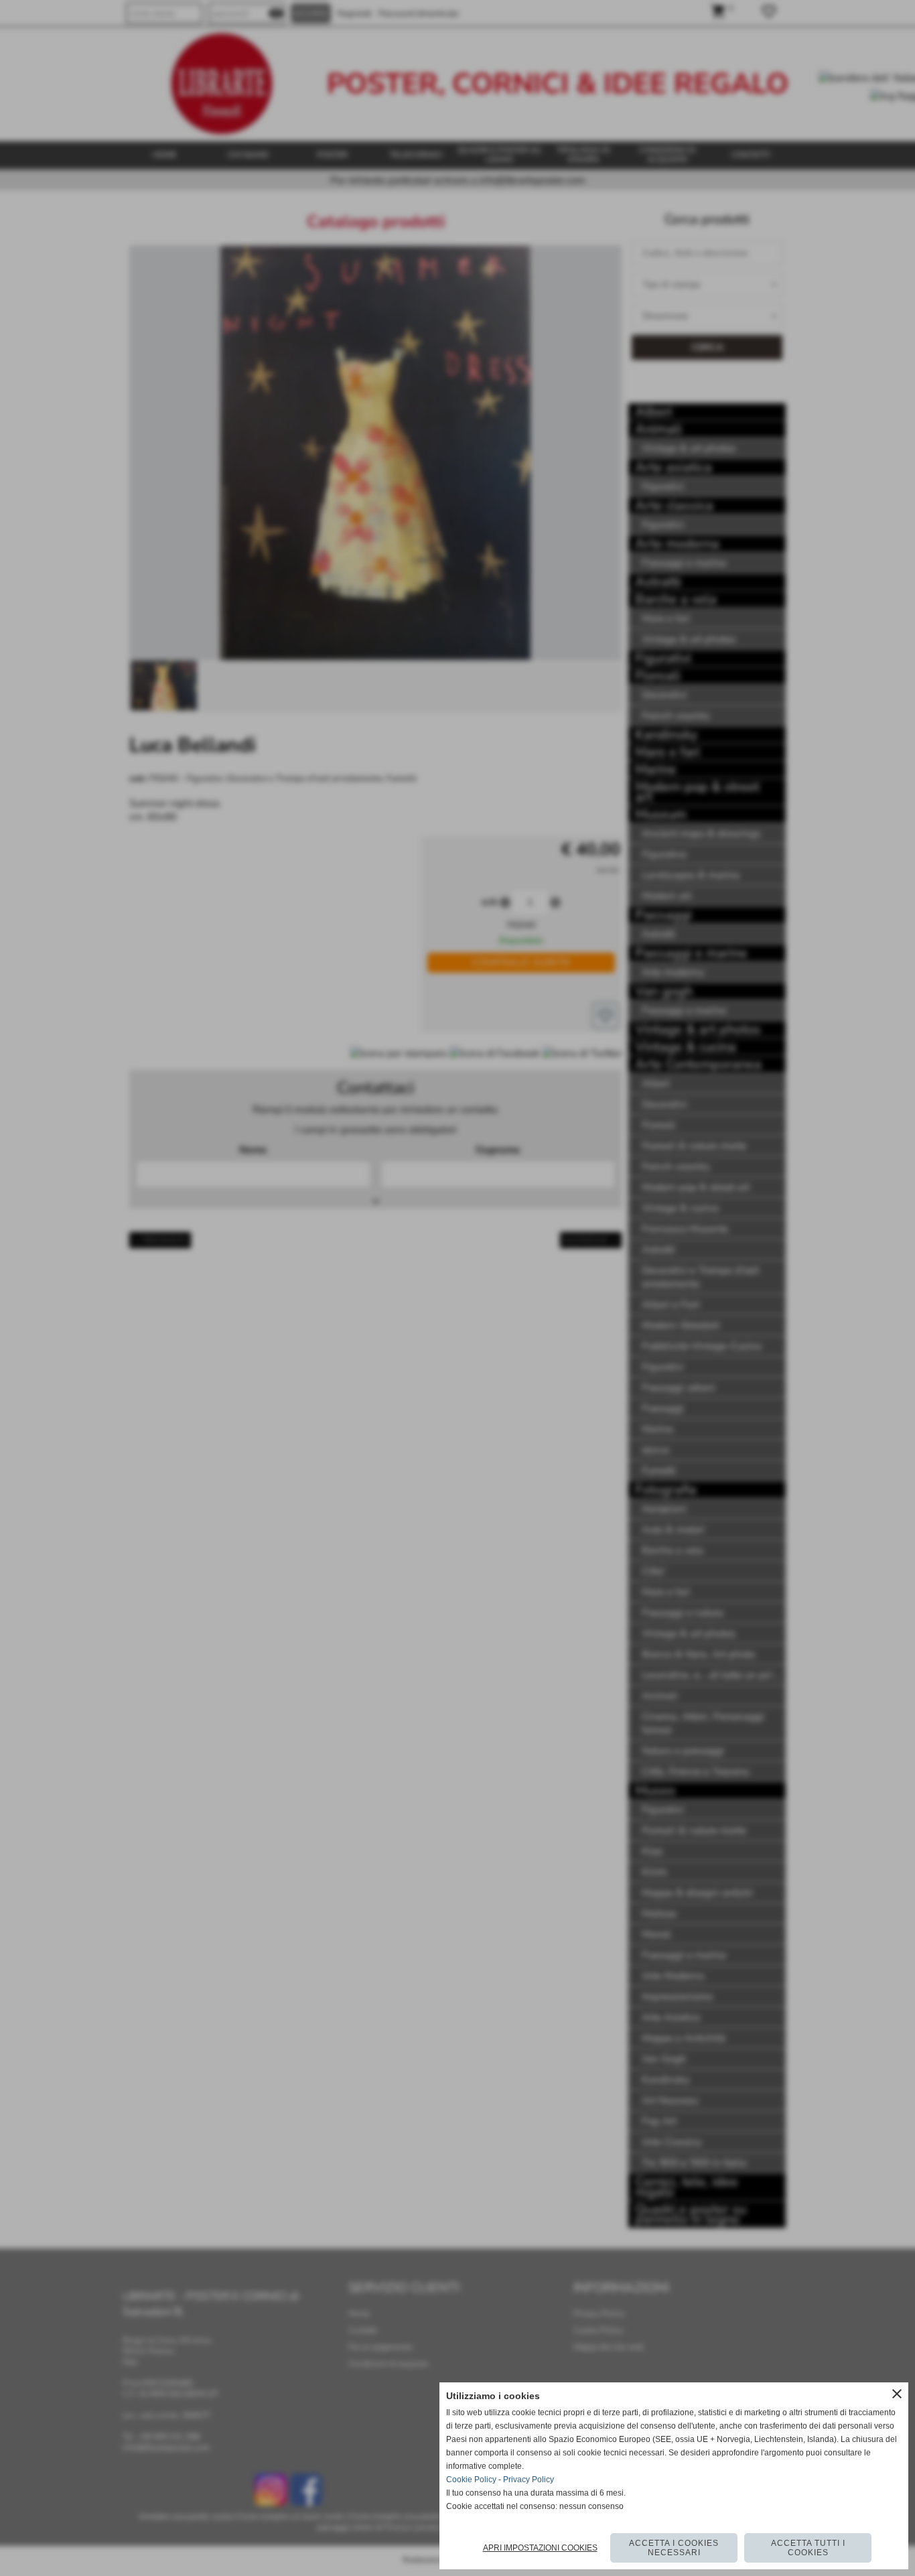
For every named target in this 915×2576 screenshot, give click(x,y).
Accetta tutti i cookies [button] (808, 2548)
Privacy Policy (529, 2480)
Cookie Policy (471, 2480)
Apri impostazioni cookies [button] (540, 2548)
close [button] (897, 2394)
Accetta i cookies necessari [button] (674, 2548)
